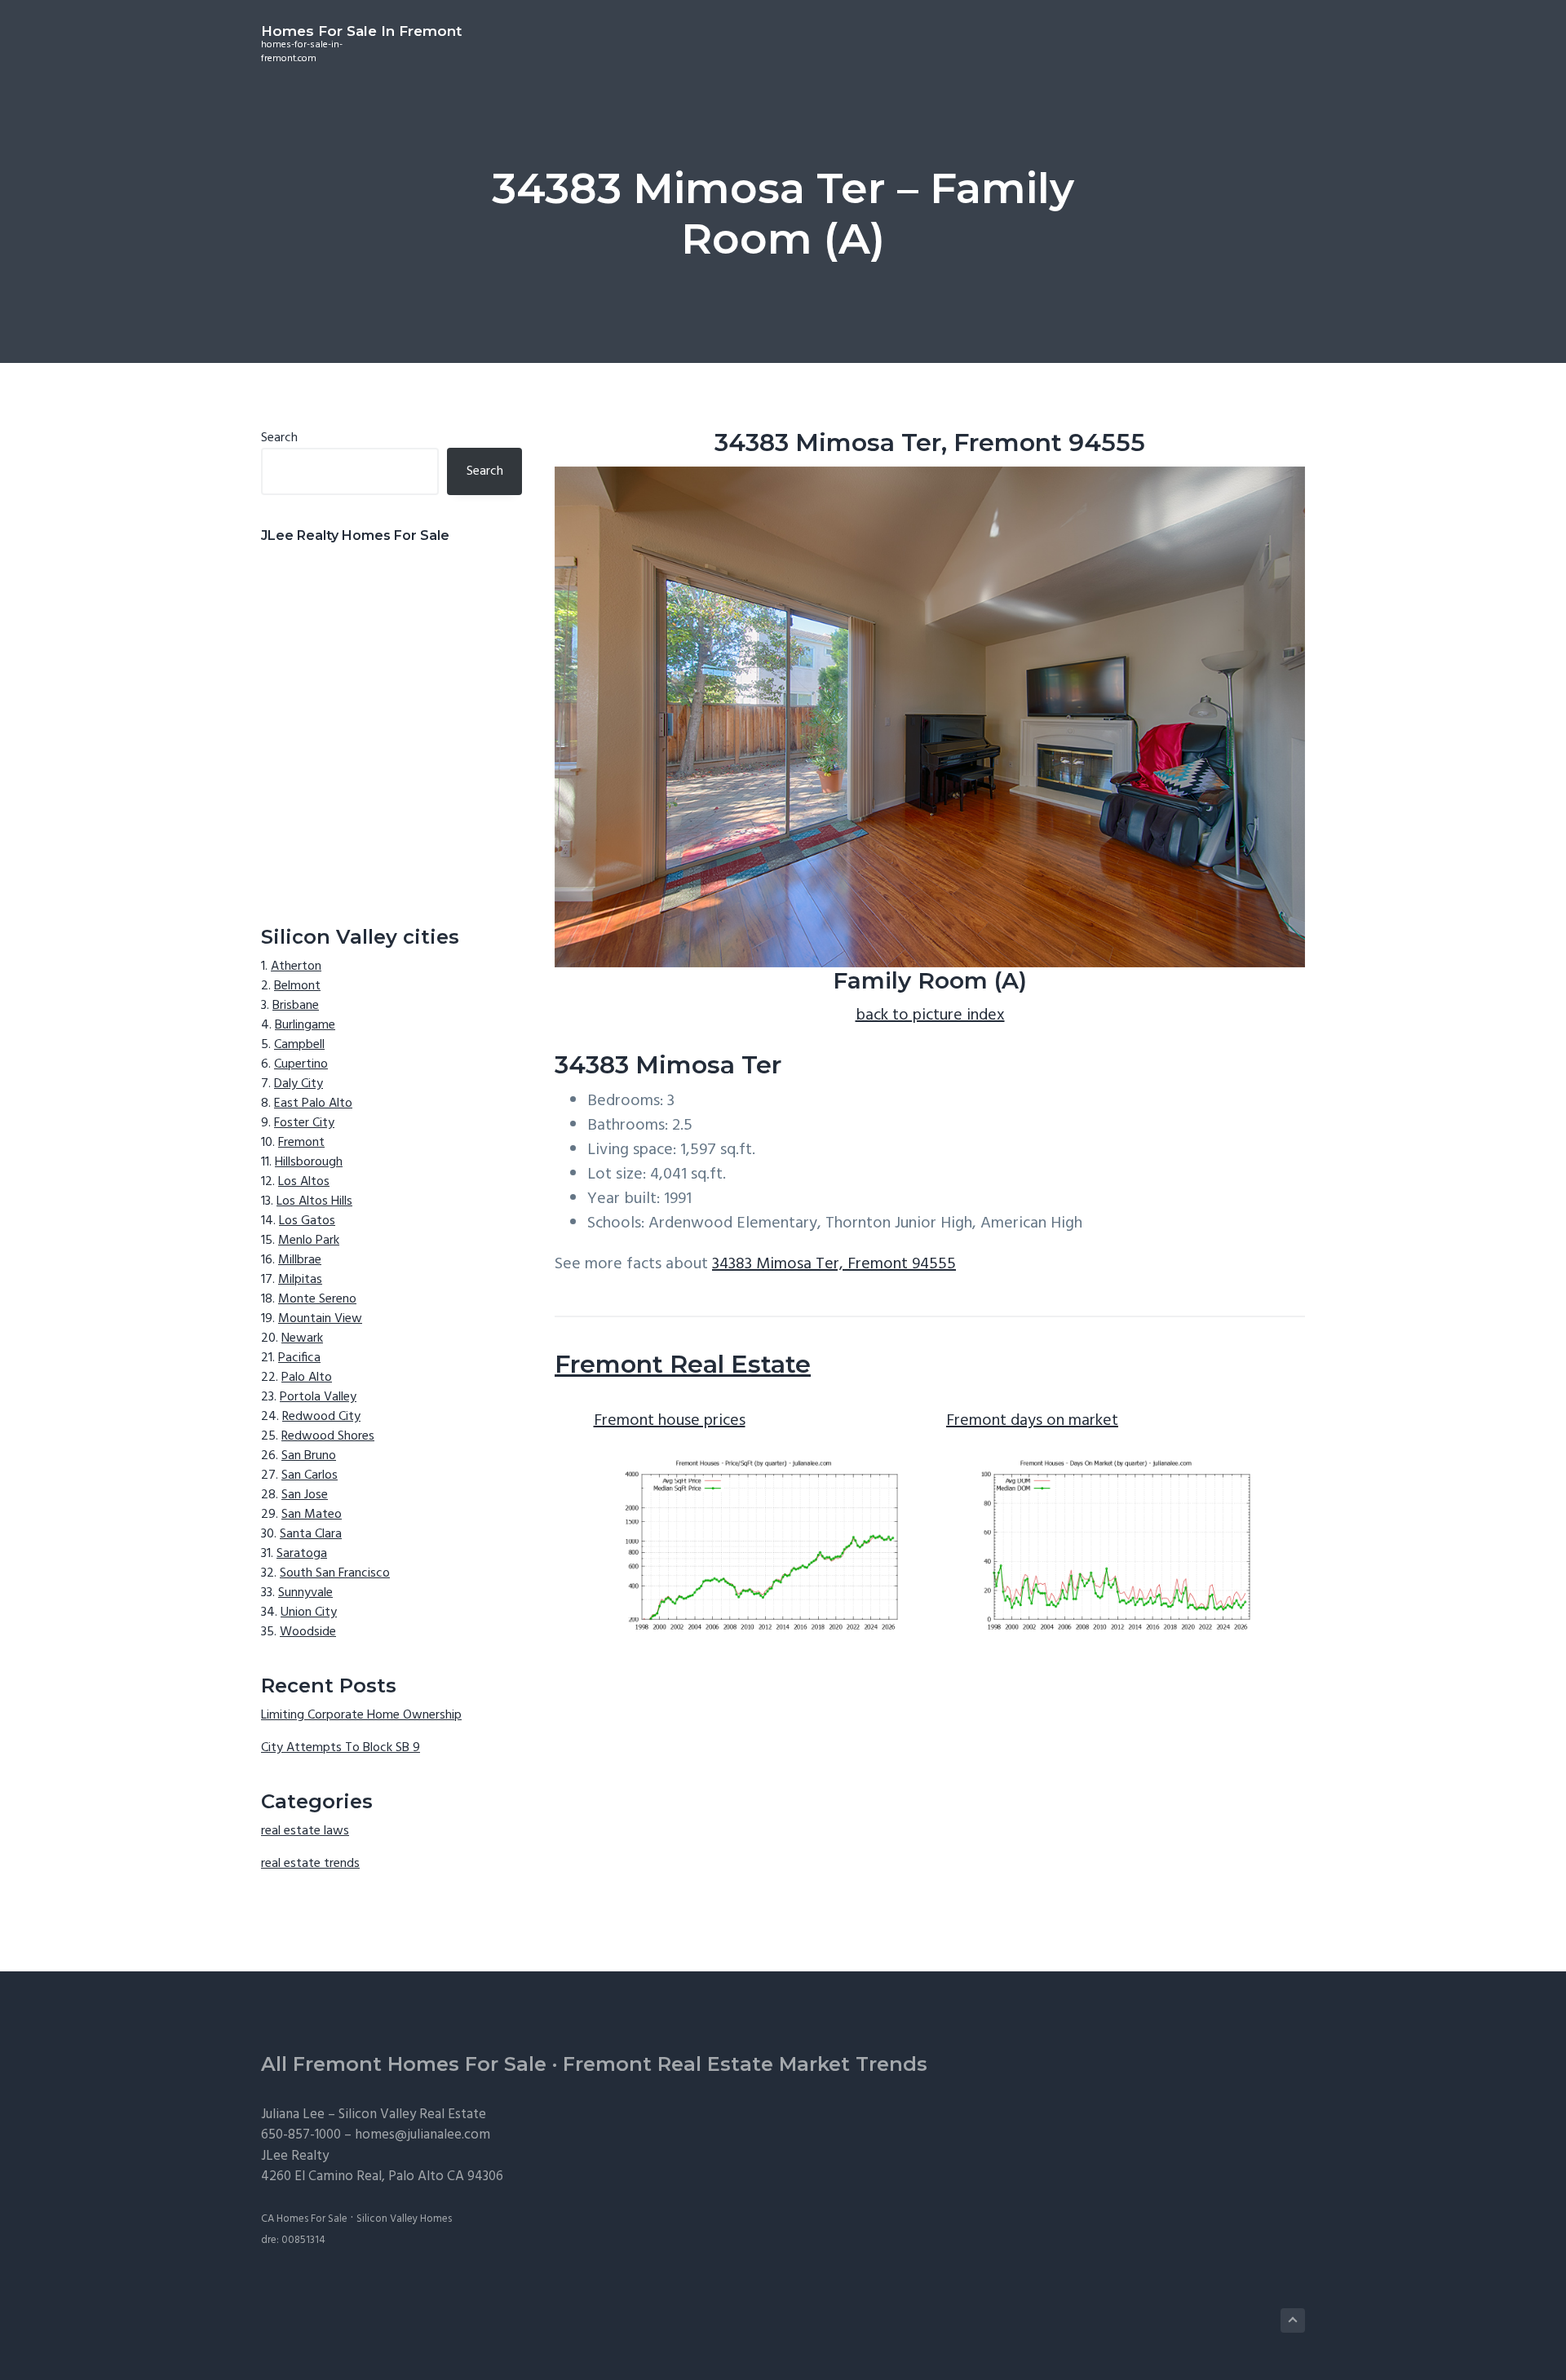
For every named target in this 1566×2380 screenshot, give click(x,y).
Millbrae (300, 1260)
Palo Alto (307, 1378)
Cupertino (301, 1064)
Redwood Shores (328, 1436)
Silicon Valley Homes (404, 2219)
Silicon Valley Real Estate (412, 2115)
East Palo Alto (313, 1104)
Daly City (299, 1084)
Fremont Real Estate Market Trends (745, 2064)
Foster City (304, 1123)
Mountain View (320, 1319)
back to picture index (930, 1015)
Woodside (308, 1632)
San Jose (305, 1495)
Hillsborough (309, 1162)
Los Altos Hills (314, 1201)
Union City (309, 1612)
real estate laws (305, 1831)
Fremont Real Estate (683, 1364)
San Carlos (310, 1475)
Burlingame (305, 1025)
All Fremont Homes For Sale (404, 2064)
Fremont (301, 1143)
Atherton (296, 967)
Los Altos (304, 1182)
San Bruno (309, 1456)
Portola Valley (318, 1397)
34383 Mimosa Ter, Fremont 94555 (834, 1264)
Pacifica (299, 1358)
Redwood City (321, 1417)
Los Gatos (307, 1221)
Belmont (297, 986)
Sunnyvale (305, 1593)
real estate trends (310, 1864)
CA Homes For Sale (304, 2219)
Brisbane (296, 1006)
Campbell (299, 1045)
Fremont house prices (670, 1421)
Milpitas (300, 1280)
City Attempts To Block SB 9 (341, 1748)
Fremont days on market (1032, 1421)
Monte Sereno (317, 1299)
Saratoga (302, 1554)
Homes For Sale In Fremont (361, 31)
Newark (302, 1338)
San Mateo (312, 1515)
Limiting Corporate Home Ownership (361, 1715)
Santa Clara (311, 1534)
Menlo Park (309, 1241)
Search (279, 438)
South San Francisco (335, 1573)
